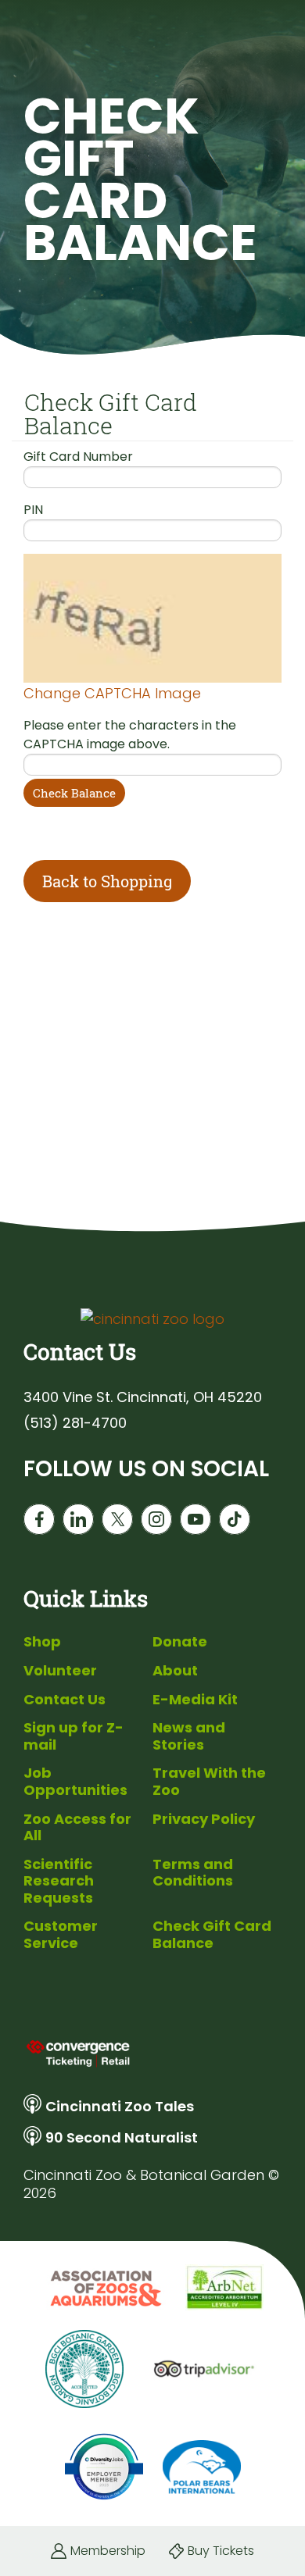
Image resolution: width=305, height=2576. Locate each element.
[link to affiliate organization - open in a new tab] (104, 2288)
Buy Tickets (221, 2551)
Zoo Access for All (77, 1827)
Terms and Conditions (193, 1873)
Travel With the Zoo (209, 1781)
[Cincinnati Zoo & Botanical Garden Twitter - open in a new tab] (117, 1519)
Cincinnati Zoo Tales (120, 2106)
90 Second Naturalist (122, 2137)
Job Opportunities (75, 1781)
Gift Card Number (78, 457)
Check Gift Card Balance (212, 1934)
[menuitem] (84, 1642)
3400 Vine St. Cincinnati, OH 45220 (143, 1397)
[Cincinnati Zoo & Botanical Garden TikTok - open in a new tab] (235, 1519)
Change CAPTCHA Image (112, 693)
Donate (180, 1641)
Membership (108, 2551)
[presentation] (152, 2053)
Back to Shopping (107, 881)
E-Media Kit (195, 1699)
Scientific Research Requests (59, 1881)
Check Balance (74, 793)
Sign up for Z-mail (74, 1736)
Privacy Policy (204, 1819)
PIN (33, 510)
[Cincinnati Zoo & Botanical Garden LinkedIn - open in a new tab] (78, 1519)
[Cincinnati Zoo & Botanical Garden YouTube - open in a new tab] (196, 1519)
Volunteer (60, 1670)
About (175, 1670)
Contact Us (65, 1699)
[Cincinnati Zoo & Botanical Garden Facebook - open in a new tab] (39, 1519)
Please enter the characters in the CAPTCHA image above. (130, 735)
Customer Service (61, 1934)
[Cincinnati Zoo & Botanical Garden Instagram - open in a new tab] (156, 1519)
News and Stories (189, 1736)
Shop (42, 1641)
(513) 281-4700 (75, 1423)
